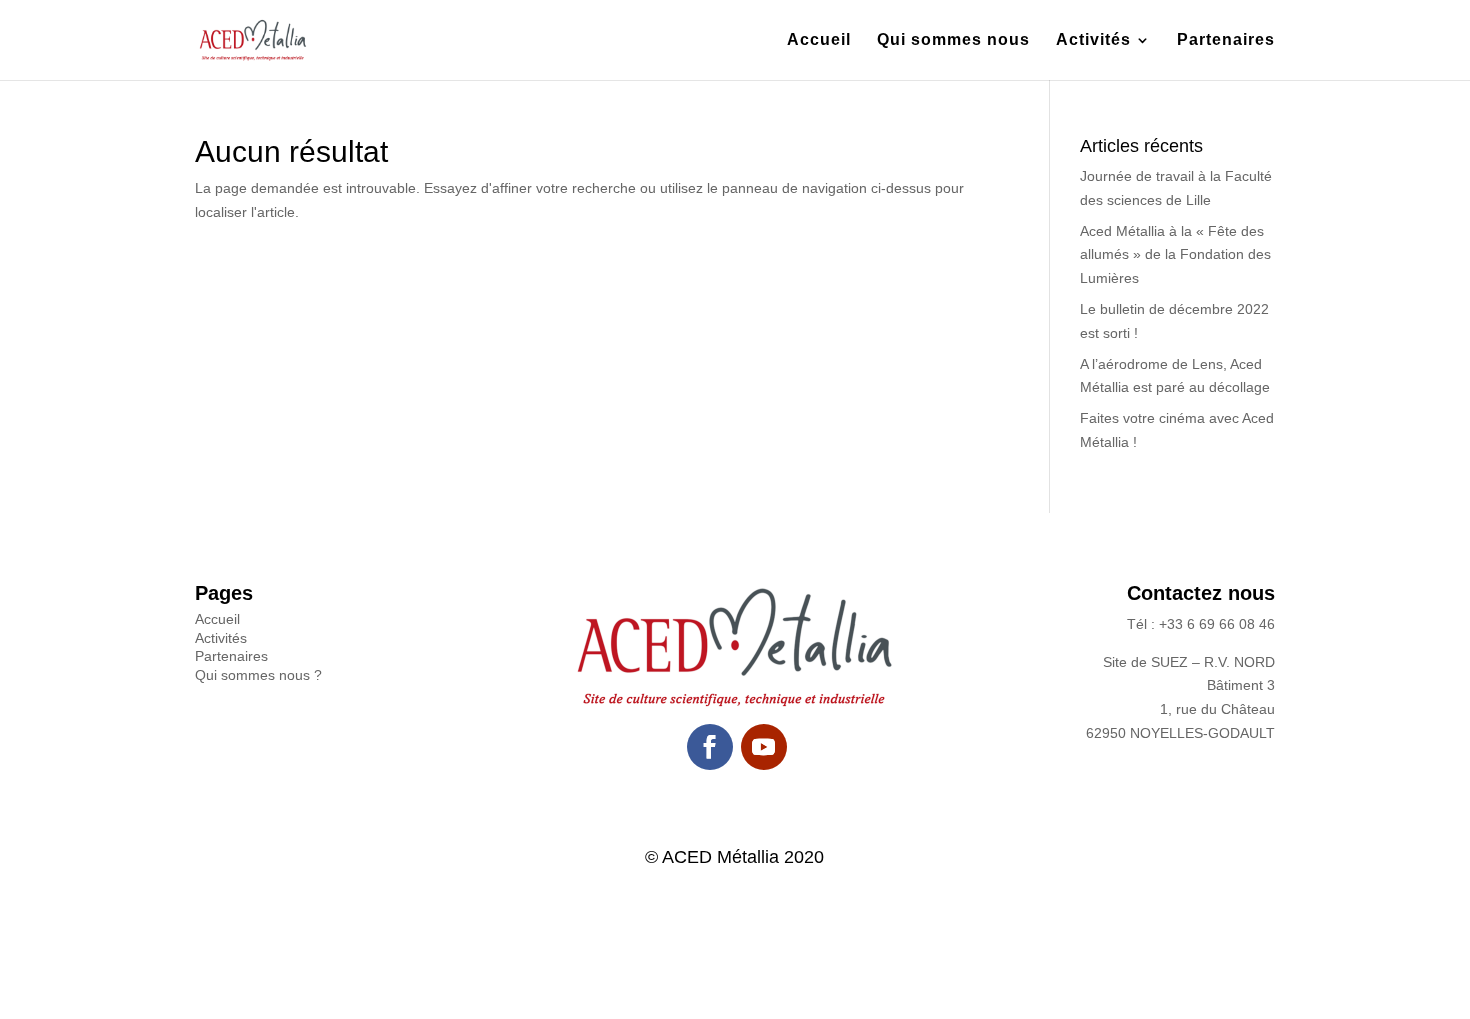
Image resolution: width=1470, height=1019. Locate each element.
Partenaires (1226, 40)
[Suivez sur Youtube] (764, 747)
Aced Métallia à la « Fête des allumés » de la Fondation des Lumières (1175, 255)
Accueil (819, 40)
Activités (1093, 40)
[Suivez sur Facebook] (710, 747)
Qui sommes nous (953, 40)
